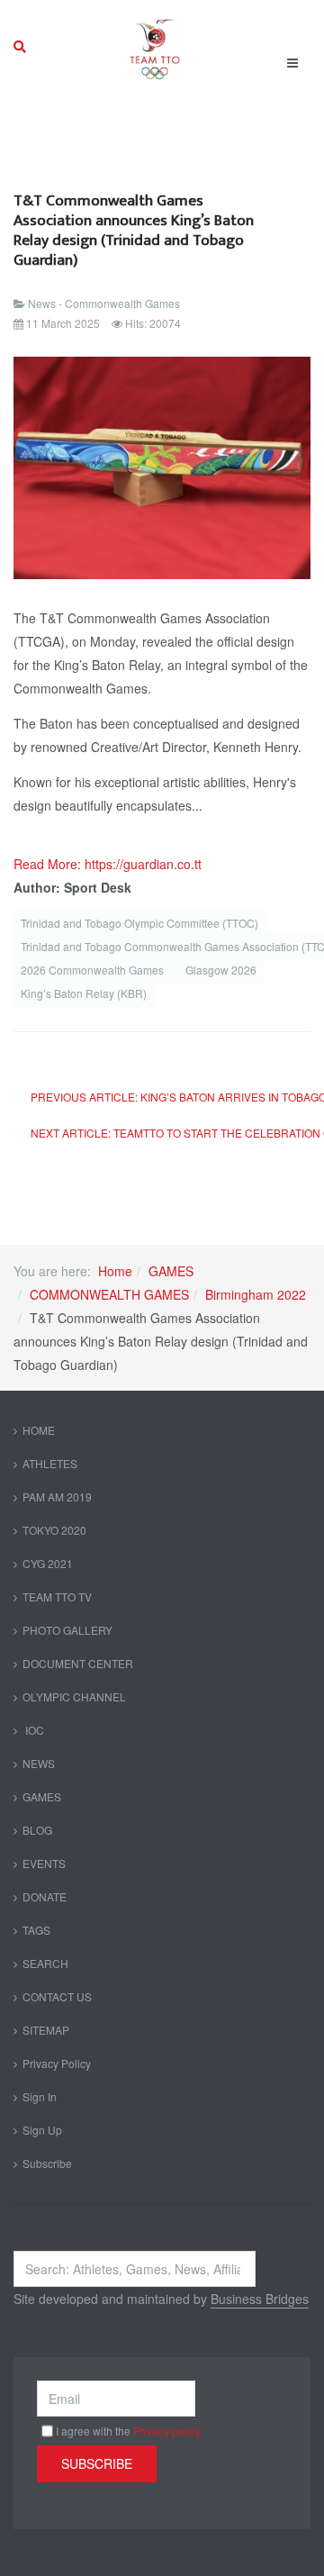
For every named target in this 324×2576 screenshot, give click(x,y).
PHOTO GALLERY (67, 1630)
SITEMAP (46, 2030)
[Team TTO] (155, 47)
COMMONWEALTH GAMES (109, 1294)
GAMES (171, 1271)
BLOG (37, 1830)
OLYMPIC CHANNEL (74, 1696)
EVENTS (44, 1863)
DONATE (45, 1896)
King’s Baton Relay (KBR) (84, 993)
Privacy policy (167, 2431)
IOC (33, 1730)
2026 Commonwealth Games (94, 970)
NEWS (39, 1763)
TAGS (36, 1930)
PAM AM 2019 (57, 1497)
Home (115, 1271)
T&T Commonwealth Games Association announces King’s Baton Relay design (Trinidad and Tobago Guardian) (134, 230)
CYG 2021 (48, 1563)
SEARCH (45, 1963)
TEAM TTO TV (57, 1596)
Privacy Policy (57, 2063)
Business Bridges (260, 2299)
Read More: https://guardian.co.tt (108, 864)
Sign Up (42, 2130)
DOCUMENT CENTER (78, 1663)
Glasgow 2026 (221, 970)
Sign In (40, 2096)
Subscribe (47, 2163)
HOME (39, 1430)
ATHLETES (50, 1463)
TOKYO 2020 (54, 1530)
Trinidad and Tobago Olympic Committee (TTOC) (139, 923)
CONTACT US (57, 1996)
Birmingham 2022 (256, 1294)
